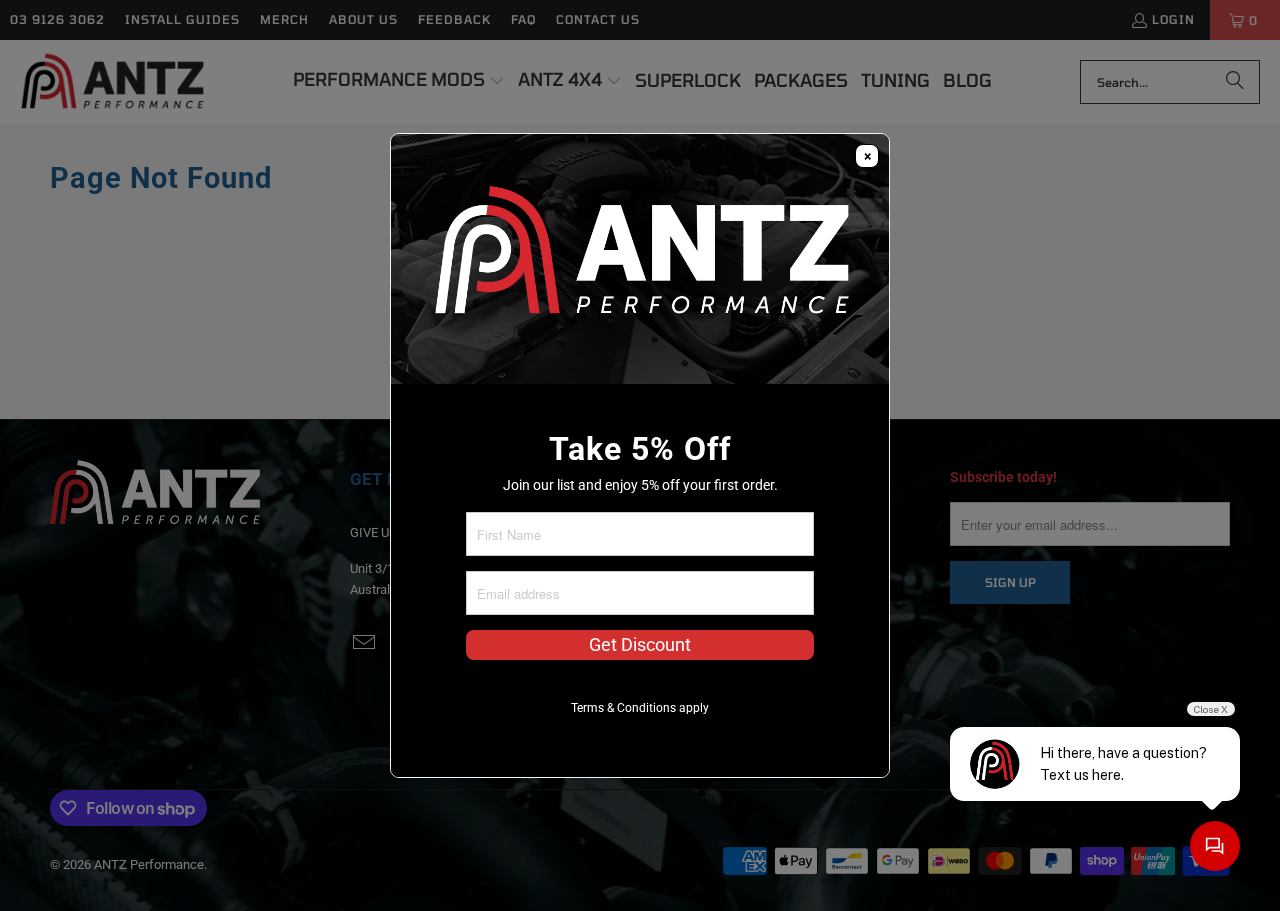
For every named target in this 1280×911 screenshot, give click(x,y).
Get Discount (640, 645)
